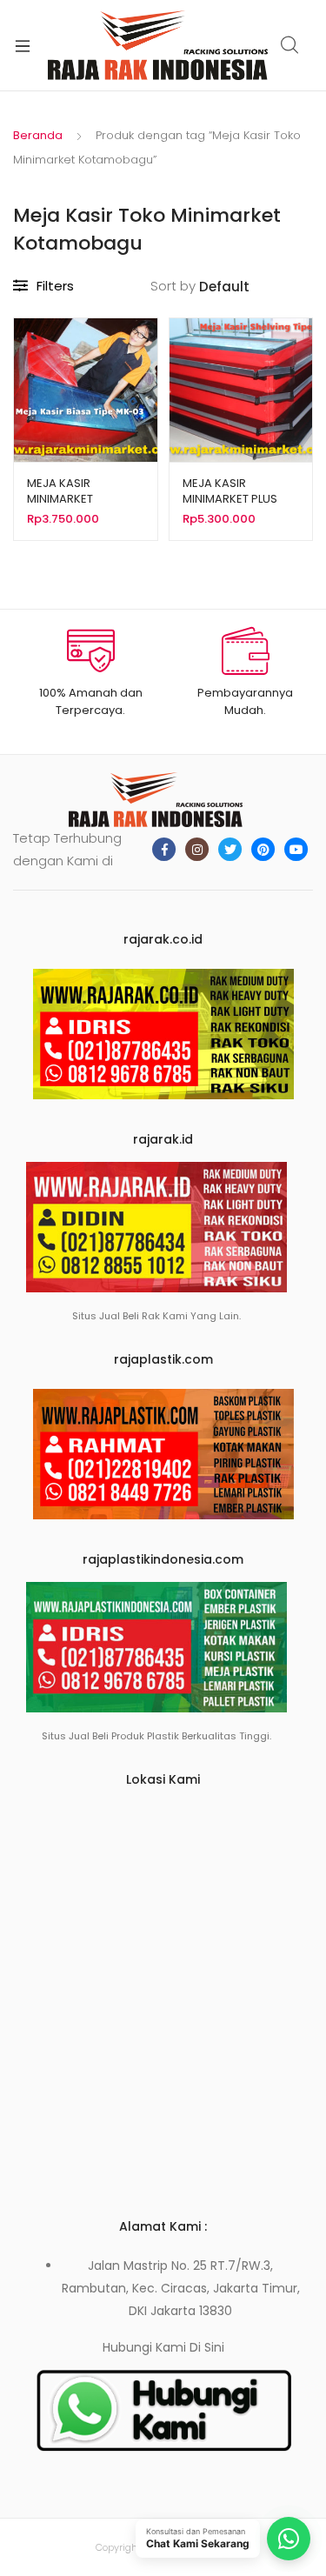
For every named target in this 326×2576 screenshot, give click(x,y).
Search (290, 45)
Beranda (38, 135)
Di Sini (207, 2347)
